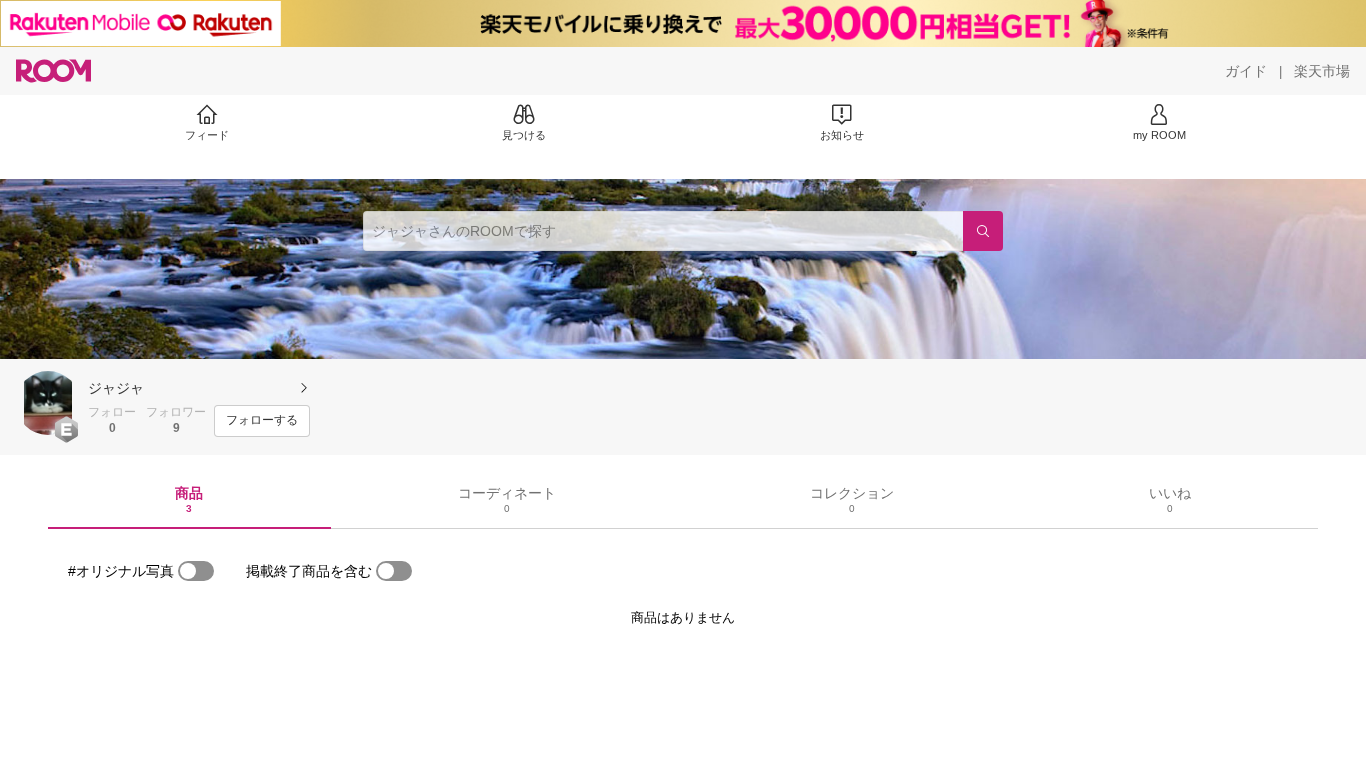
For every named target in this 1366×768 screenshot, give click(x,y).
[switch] (196, 571)
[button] (48, 403)
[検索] (983, 231)
